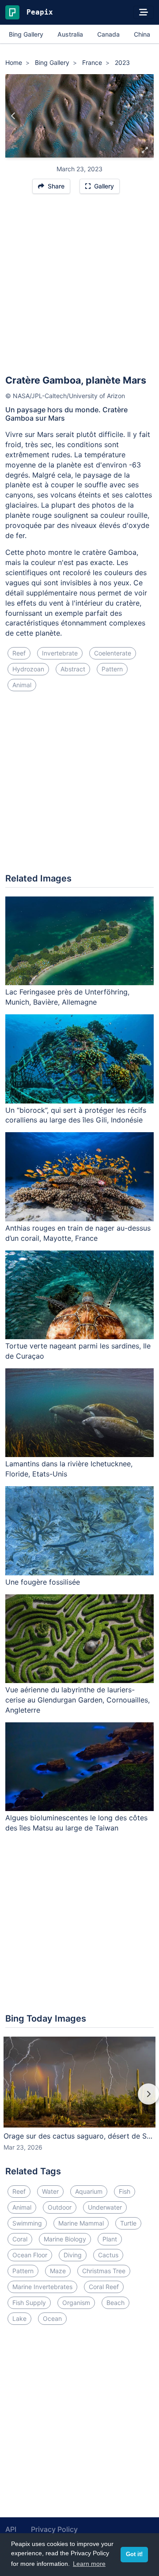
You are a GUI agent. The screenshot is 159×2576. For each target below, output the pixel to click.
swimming (27, 2223)
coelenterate (113, 653)
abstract (73, 669)
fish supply (29, 2303)
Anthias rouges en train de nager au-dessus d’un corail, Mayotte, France (78, 1233)
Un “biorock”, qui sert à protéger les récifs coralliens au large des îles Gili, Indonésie (76, 1115)
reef (19, 653)
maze (58, 2271)
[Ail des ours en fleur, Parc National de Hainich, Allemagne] (146, 116)
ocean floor (30, 2255)
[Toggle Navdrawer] (144, 12)
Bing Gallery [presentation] (26, 34)
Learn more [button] (89, 2564)
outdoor (60, 2207)
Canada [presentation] (108, 34)
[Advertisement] (79, 288)
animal (22, 685)
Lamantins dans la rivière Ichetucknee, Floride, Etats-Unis (69, 1469)
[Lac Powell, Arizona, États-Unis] (13, 116)
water (50, 2191)
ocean (52, 2318)
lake (19, 2318)
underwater (105, 2207)
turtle (128, 2223)
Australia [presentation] (70, 34)
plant (110, 2239)
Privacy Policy (54, 2529)
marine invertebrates (42, 2287)
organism (76, 2303)
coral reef (104, 2287)
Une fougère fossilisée (43, 1582)
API (11, 2529)
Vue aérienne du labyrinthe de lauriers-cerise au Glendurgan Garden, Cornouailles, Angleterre (78, 1700)
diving (73, 2255)
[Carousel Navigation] (79, 2100)
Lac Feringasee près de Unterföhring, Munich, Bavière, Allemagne (67, 997)
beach (115, 2303)
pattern (112, 669)
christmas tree (104, 2271)
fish (125, 2191)
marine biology (65, 2239)
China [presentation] (142, 34)
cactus (108, 2255)
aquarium (89, 2191)
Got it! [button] (134, 2554)
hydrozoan (28, 669)
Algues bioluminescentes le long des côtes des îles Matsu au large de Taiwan (76, 1823)
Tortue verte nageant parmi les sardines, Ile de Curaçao (78, 1351)
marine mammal (81, 2223)
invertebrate (60, 653)
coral (20, 2239)
